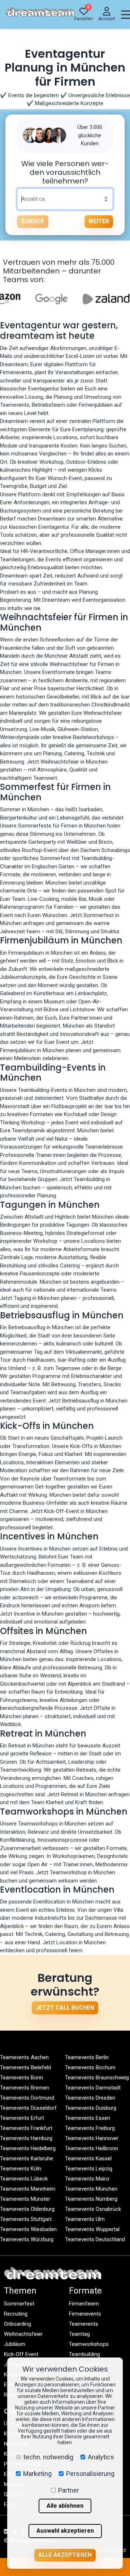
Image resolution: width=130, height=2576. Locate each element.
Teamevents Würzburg (27, 2239)
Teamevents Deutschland (95, 2239)
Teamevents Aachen (24, 2057)
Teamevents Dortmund (27, 2098)
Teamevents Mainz (87, 2179)
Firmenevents (85, 2314)
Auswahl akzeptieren (65, 2531)
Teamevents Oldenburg (27, 2209)
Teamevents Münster (25, 2199)
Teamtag (79, 2334)
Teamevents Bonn (21, 2078)
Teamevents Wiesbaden (28, 2229)
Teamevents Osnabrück (93, 2209)
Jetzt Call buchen (65, 2008)
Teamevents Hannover (92, 2138)
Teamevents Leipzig (89, 2169)
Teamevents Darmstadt (93, 2088)
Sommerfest (19, 2304)
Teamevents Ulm (85, 2219)
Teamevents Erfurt (22, 2118)
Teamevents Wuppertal (92, 2229)
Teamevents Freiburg (90, 2128)
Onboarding (18, 2324)
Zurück (32, 221)
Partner (69, 2490)
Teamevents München (91, 2189)
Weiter (99, 221)
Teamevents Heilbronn (92, 2148)
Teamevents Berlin (87, 2057)
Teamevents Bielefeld (25, 2067)
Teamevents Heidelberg (28, 2148)
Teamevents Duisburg (91, 2108)
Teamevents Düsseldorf (28, 2108)
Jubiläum (15, 2344)
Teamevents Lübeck (24, 2179)
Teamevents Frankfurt (26, 2128)
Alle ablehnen (65, 2506)
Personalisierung (90, 2474)
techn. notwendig (48, 2457)
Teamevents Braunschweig (97, 2078)
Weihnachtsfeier (23, 2334)
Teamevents (84, 2324)
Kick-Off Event (21, 2354)
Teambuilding (84, 2354)
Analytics (101, 2457)
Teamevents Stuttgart (26, 2219)
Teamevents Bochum (90, 2067)
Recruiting (16, 2314)
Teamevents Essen (88, 2118)
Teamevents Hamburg (26, 2138)
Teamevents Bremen (25, 2088)
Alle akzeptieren (65, 2555)
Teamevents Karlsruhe (27, 2158)
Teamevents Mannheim (28, 2189)
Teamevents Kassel (88, 2158)
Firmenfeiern (84, 2304)
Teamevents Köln (21, 2169)
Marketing (37, 2474)
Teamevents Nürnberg (91, 2199)
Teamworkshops (89, 2344)
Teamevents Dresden (90, 2098)
